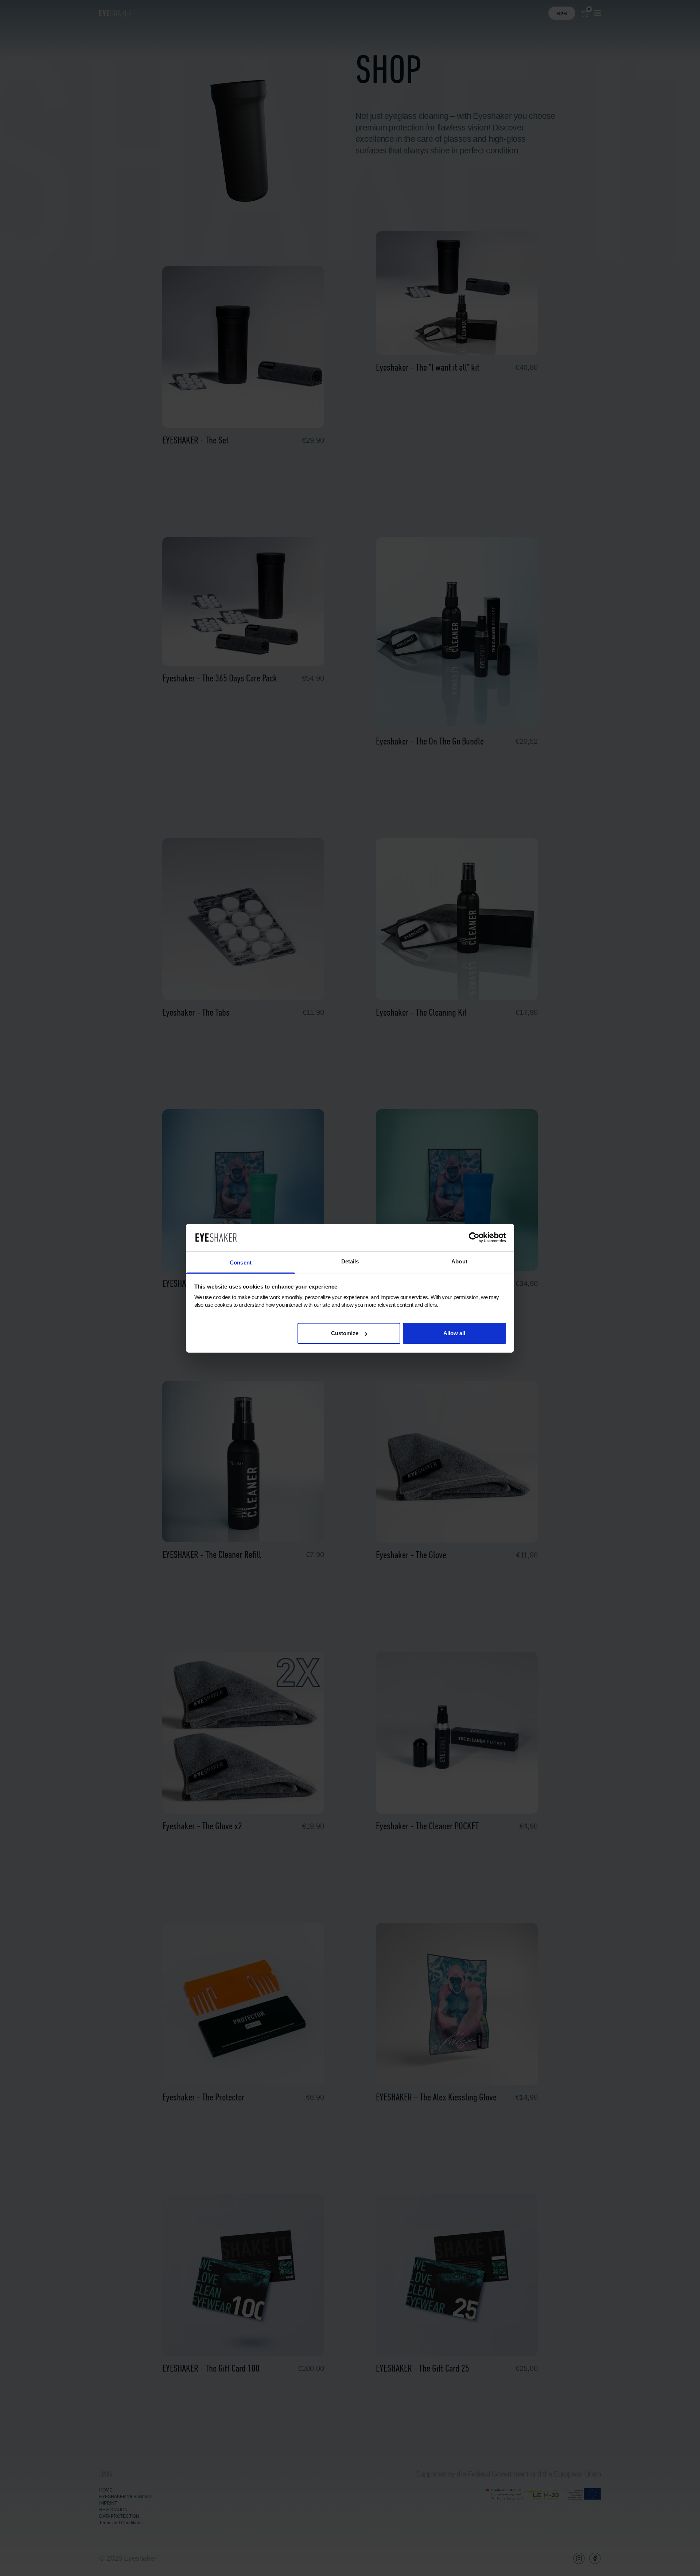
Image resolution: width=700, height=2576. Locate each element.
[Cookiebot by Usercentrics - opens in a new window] (474, 1238)
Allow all (454, 1333)
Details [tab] (350, 1261)
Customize (345, 1333)
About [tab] (459, 1261)
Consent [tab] (241, 1262)
